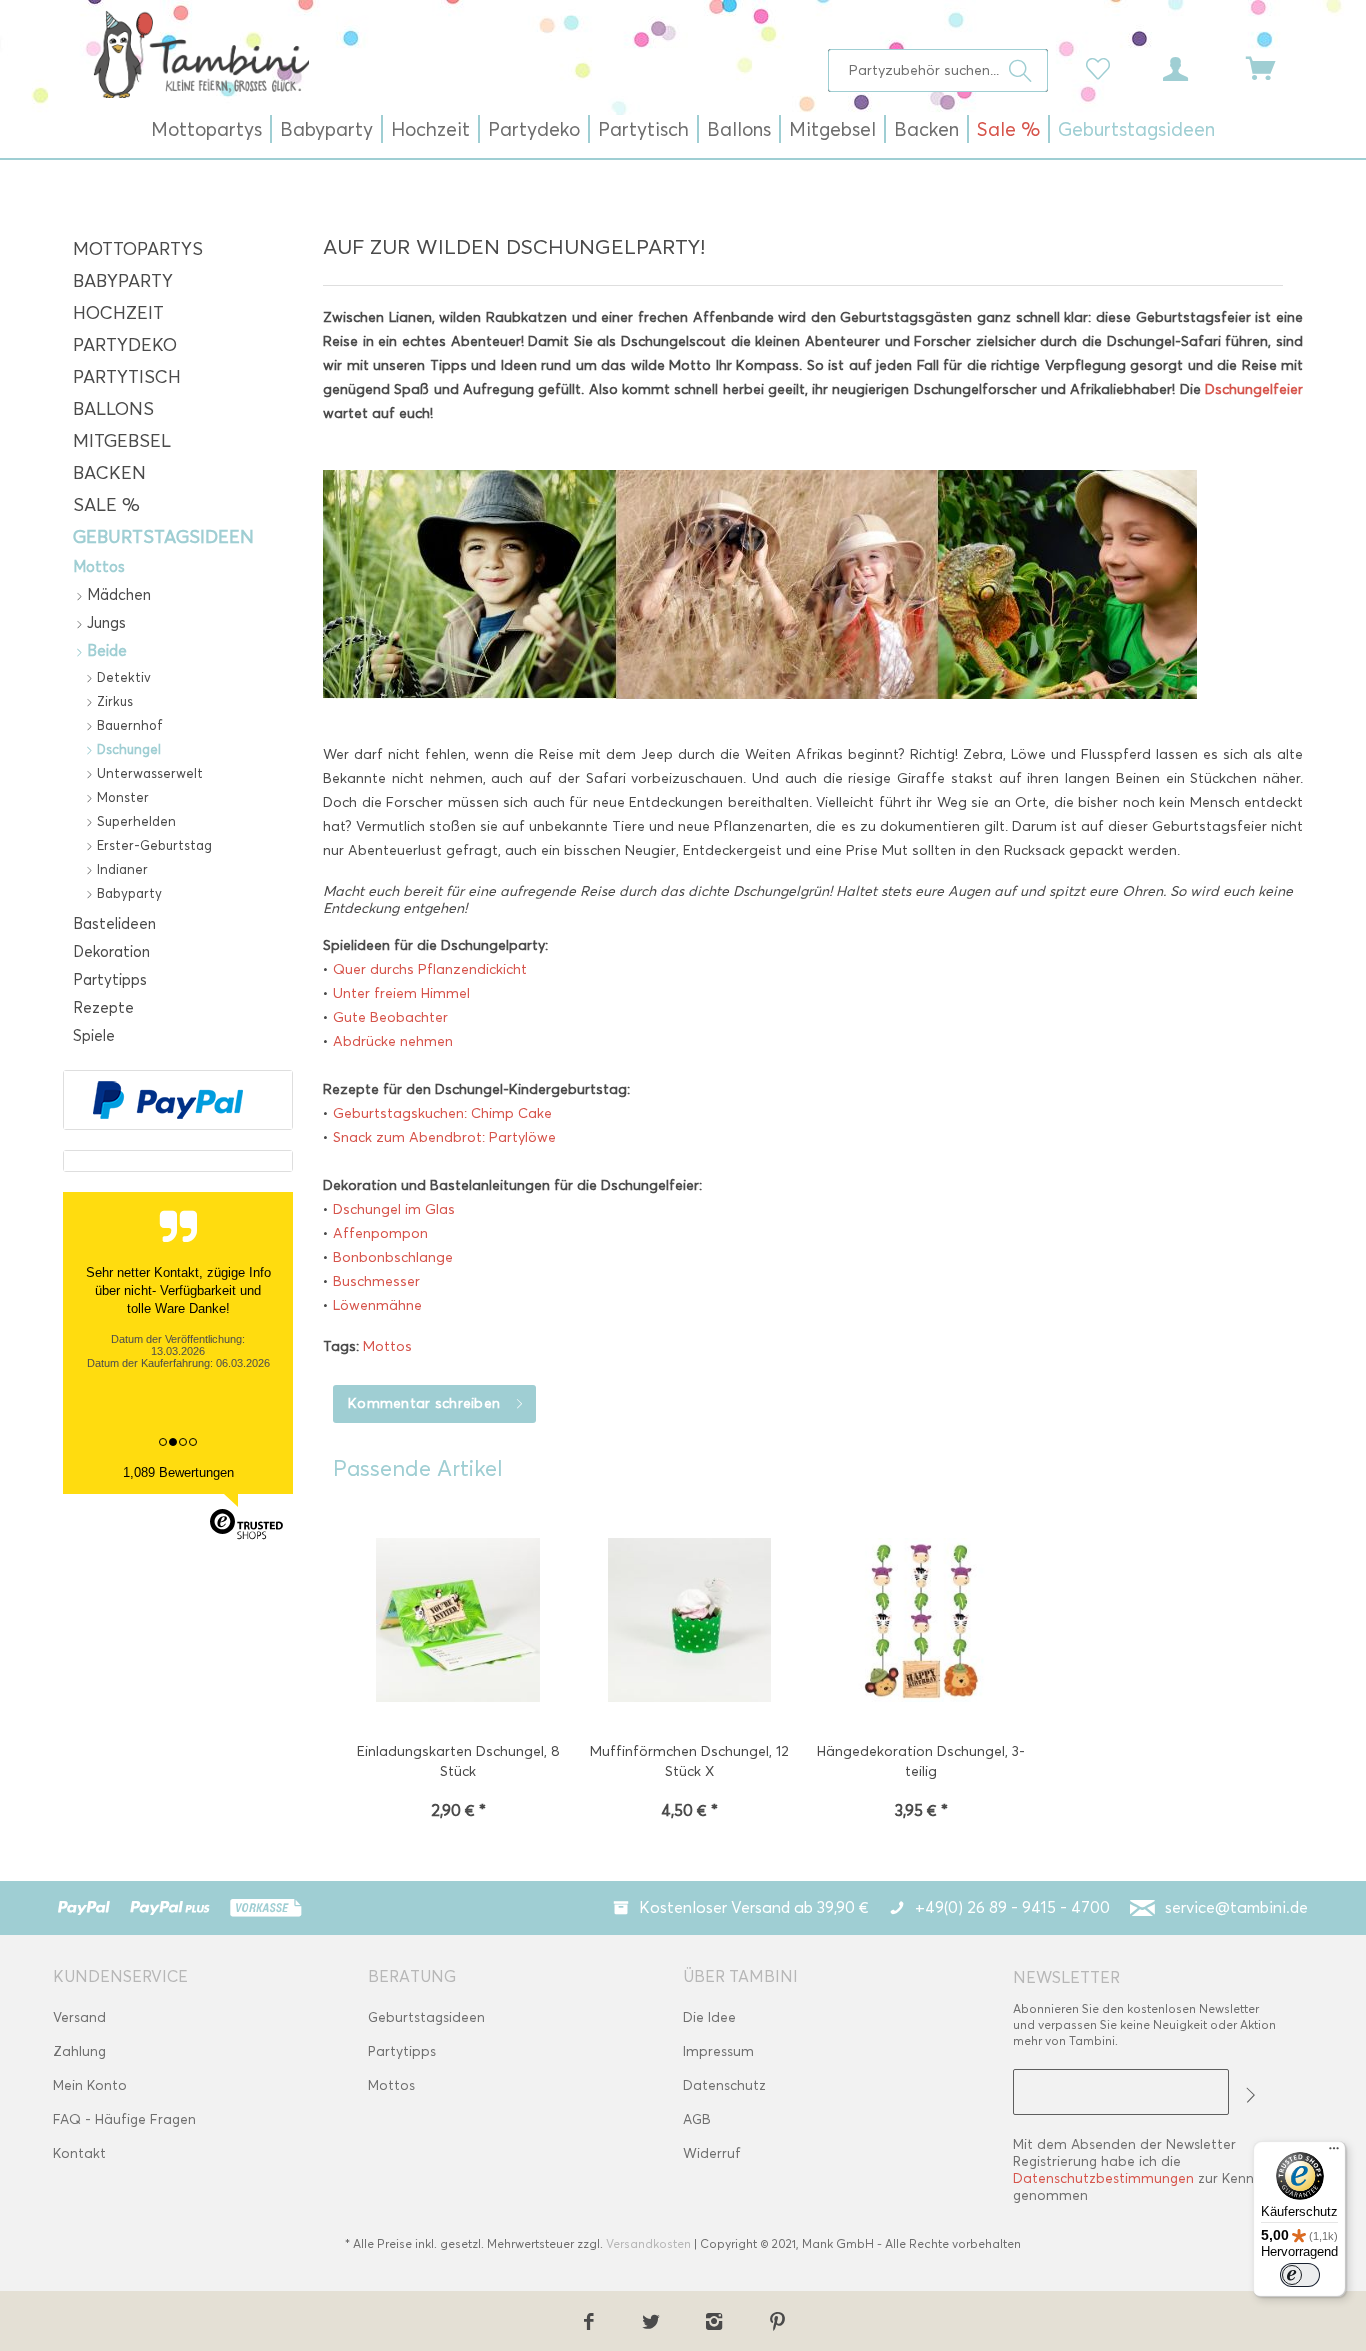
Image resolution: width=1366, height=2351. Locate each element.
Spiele (94, 1036)
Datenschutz (724, 2085)
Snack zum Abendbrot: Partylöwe (444, 1137)
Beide (105, 651)
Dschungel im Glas (394, 1209)
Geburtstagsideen (163, 537)
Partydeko (125, 345)
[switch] (1300, 2275)
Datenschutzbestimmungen (1103, 2178)
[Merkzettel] (1103, 67)
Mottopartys (138, 249)
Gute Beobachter (390, 1017)
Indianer (120, 869)
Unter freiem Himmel (401, 993)
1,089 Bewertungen (178, 1472)
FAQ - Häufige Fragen (124, 2119)
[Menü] (1334, 2153)
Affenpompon (380, 1233)
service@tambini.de (1236, 1907)
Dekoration (111, 952)
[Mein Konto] (1194, 67)
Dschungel (127, 749)
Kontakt (79, 2153)
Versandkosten (648, 2243)
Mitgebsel (122, 441)
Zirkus (113, 701)
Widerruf (712, 2153)
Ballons (113, 409)
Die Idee (709, 2017)
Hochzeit (118, 313)
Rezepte (103, 1008)
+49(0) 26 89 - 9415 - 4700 (1012, 1907)
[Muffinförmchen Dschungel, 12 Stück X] (690, 1622)
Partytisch (127, 377)
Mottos (99, 567)
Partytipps (110, 980)
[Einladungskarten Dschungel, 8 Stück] (458, 1622)
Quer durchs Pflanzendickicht (430, 969)
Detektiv (122, 677)
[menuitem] (938, 70)
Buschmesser (376, 1281)
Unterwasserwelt (148, 773)
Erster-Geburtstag (152, 845)
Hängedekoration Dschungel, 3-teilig (921, 1761)
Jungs (104, 623)
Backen (109, 473)
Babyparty (123, 281)
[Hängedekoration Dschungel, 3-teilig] (921, 1622)
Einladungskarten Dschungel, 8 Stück (458, 1761)
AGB (697, 2119)
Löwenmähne (377, 1305)
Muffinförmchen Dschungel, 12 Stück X (689, 1761)
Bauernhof (128, 725)
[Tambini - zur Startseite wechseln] (201, 54)
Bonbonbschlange (393, 1257)
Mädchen (117, 595)
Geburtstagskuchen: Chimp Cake (442, 1113)
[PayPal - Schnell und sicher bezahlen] (168, 1100)
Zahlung (79, 2051)
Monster (121, 797)
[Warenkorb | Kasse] (1273, 67)
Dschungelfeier (1254, 389)
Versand (79, 2017)
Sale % (106, 505)
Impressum (718, 2051)
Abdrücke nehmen (393, 1041)
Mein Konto (90, 2085)
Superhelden (134, 821)
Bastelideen (114, 924)
